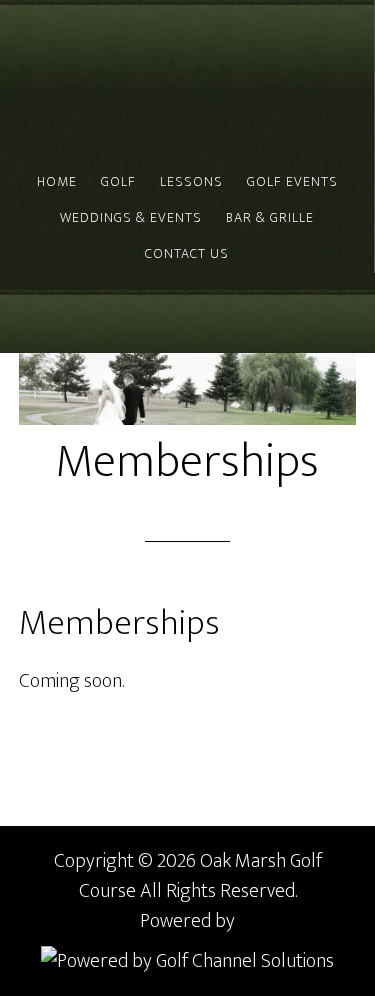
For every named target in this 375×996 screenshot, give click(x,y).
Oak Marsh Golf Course (95, 82)
